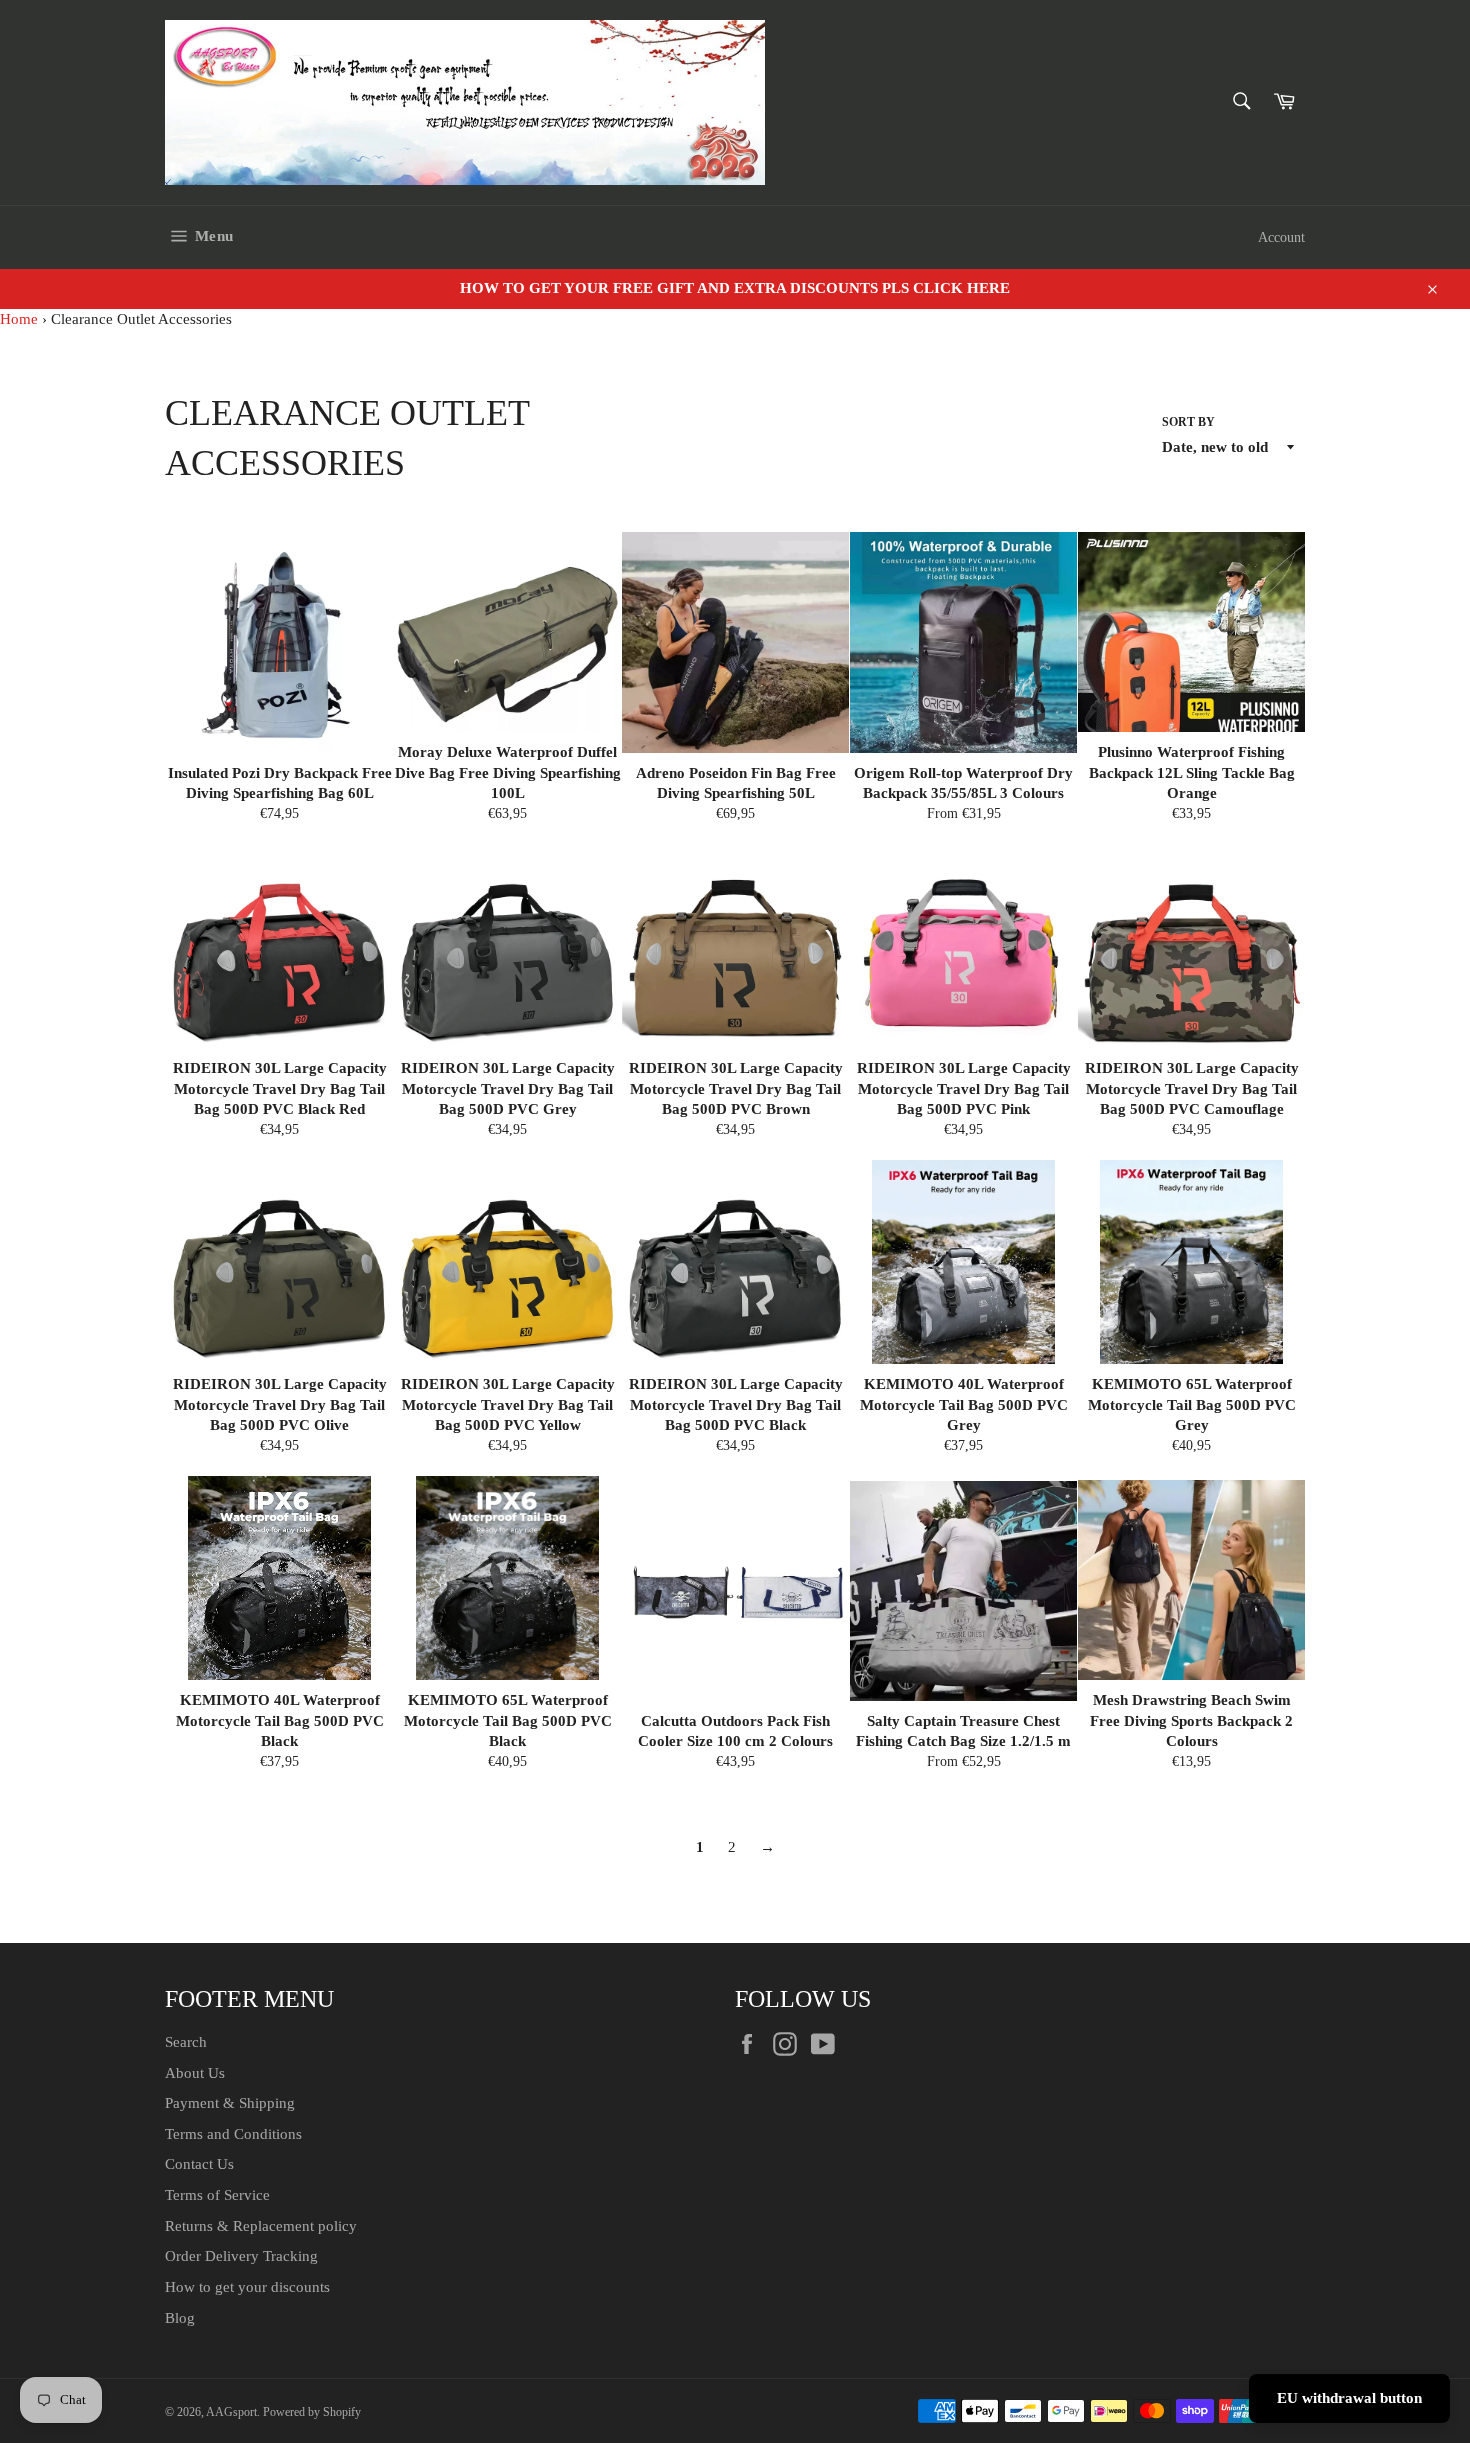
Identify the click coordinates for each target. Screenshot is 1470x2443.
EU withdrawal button (1349, 2398)
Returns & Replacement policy (261, 2226)
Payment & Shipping (230, 2103)
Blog (180, 2318)
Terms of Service (217, 2195)
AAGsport (231, 2412)
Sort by (1188, 422)
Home (19, 319)
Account (1281, 237)
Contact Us (199, 2164)
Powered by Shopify (312, 2412)
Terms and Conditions (233, 2134)
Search (186, 2042)
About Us (195, 2073)
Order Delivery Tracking (241, 2256)
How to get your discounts (247, 2287)
